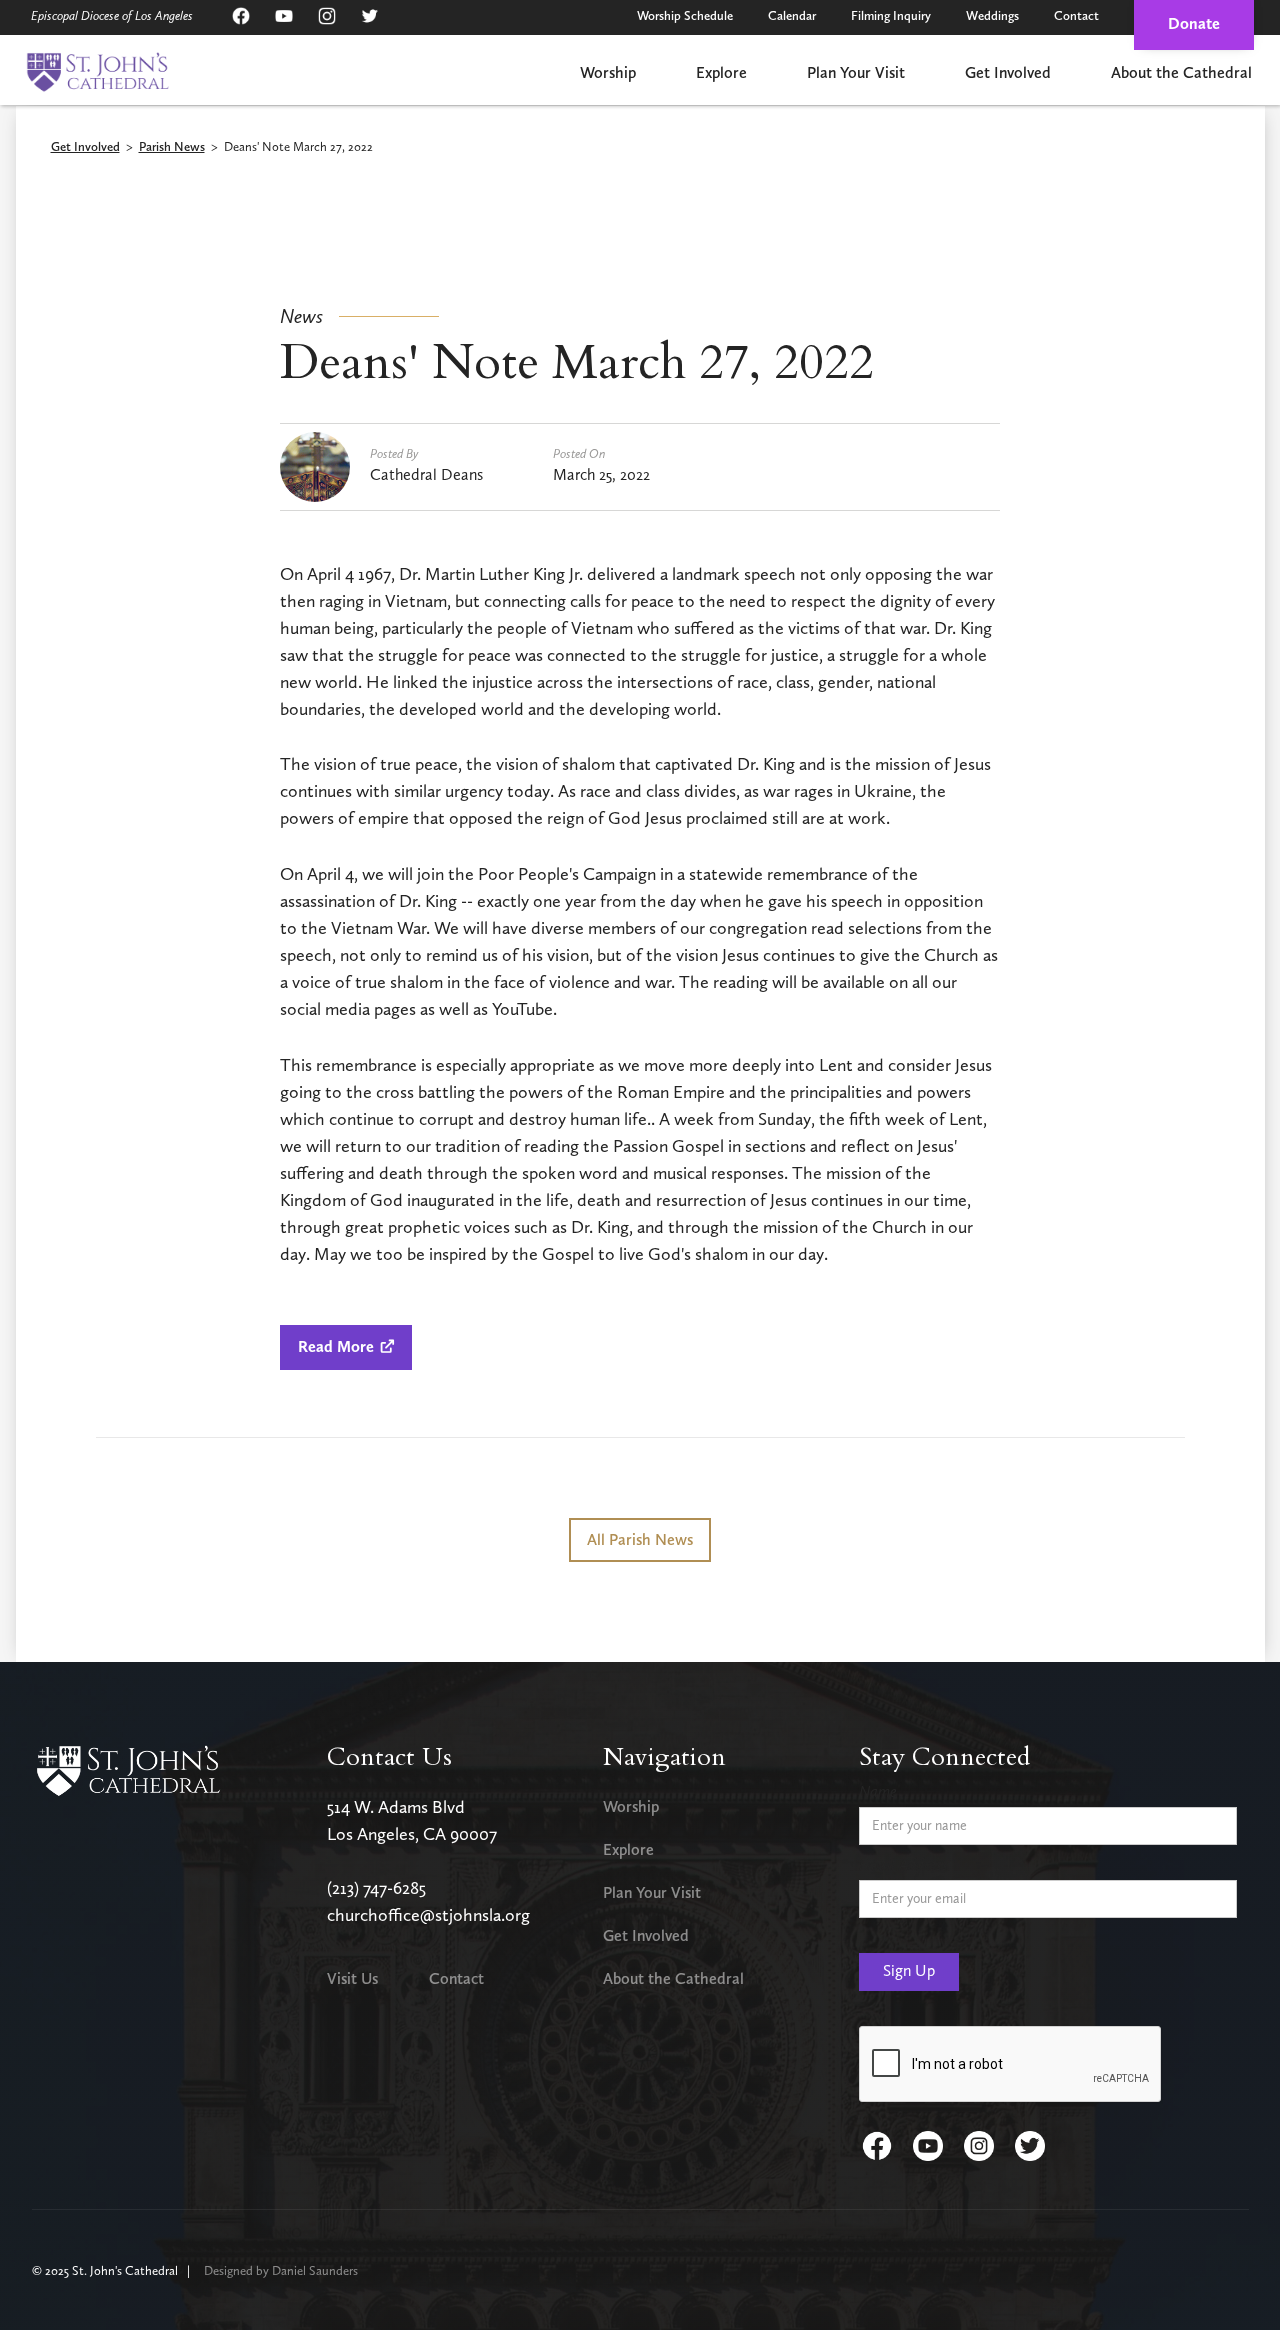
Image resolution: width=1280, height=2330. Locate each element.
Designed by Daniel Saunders (281, 2270)
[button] (608, 74)
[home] (97, 72)
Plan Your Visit (856, 72)
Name (878, 1791)
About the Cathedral (1181, 72)
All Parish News (640, 1539)
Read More (346, 1346)
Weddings (992, 15)
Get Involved (1008, 72)
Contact (1076, 15)
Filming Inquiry (891, 15)
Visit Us (352, 1978)
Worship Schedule (685, 15)
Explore (721, 72)
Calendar (792, 15)
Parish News (172, 147)
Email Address (903, 1864)
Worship (608, 72)
